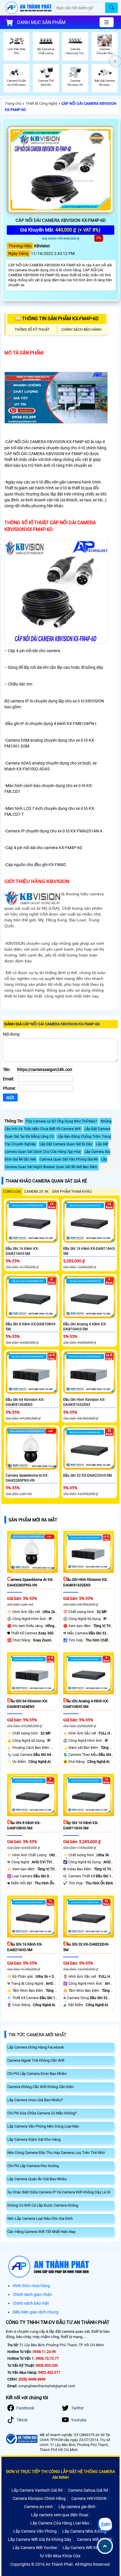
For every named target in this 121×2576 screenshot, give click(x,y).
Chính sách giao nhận (32, 2294)
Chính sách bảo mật (31, 2303)
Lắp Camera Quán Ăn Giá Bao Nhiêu (37, 2179)
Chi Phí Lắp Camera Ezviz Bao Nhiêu (37, 2074)
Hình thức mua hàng (31, 2286)
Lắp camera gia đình (77, 2507)
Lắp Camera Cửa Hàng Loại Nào (60, 2523)
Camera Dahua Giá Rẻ (88, 2490)
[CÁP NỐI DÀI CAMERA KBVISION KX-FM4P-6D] (60, 170)
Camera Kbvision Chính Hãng (39, 2498)
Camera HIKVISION (89, 2498)
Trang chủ (13, 103)
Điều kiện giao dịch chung (36, 2312)
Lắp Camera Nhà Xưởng (84, 2531)
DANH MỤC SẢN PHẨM (41, 22)
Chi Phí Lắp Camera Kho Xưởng (33, 2166)
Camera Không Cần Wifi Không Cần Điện (41, 2087)
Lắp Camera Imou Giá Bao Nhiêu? (35, 2100)
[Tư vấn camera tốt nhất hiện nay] (115, 61)
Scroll (105, 2546)
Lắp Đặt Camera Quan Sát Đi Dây (66, 1144)
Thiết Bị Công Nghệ (41, 103)
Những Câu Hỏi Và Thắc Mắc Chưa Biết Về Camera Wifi (58, 1125)
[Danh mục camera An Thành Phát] (107, 22)
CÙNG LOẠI (12, 1192)
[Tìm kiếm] (111, 8)
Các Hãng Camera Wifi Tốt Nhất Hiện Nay (41, 2232)
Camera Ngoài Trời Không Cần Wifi (36, 2060)
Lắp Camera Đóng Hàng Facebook (36, 2047)
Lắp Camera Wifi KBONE (85, 2548)
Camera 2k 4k (36, 1192)
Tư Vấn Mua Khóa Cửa (60, 2556)
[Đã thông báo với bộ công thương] (21, 2439)
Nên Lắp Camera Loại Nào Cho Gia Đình (40, 2218)
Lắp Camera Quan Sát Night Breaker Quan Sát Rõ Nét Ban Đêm (56, 1163)
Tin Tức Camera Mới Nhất (37, 2035)
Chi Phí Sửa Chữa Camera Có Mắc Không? (42, 2113)
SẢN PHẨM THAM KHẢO (72, 1192)
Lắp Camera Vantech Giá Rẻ (37, 2490)
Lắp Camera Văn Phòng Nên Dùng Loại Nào (43, 2126)
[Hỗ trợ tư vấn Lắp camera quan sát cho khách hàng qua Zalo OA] (105, 2525)
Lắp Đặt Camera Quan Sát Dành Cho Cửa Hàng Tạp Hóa (56, 1148)
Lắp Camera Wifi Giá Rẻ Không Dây (40, 2539)
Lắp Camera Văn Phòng (35, 2531)
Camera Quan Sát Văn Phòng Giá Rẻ (69, 1159)
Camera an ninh (38, 2507)
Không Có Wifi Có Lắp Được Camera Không (43, 2205)
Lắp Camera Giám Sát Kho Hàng (34, 2139)
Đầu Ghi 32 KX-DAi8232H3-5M (87, 1475)
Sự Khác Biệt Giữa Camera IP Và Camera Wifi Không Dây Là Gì (59, 2192)
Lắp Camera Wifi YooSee (35, 2548)
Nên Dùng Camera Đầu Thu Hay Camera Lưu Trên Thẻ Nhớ (56, 2153)
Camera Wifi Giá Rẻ (94, 2539)
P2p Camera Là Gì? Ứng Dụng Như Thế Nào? (61, 1121)
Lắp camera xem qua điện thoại (60, 2515)
